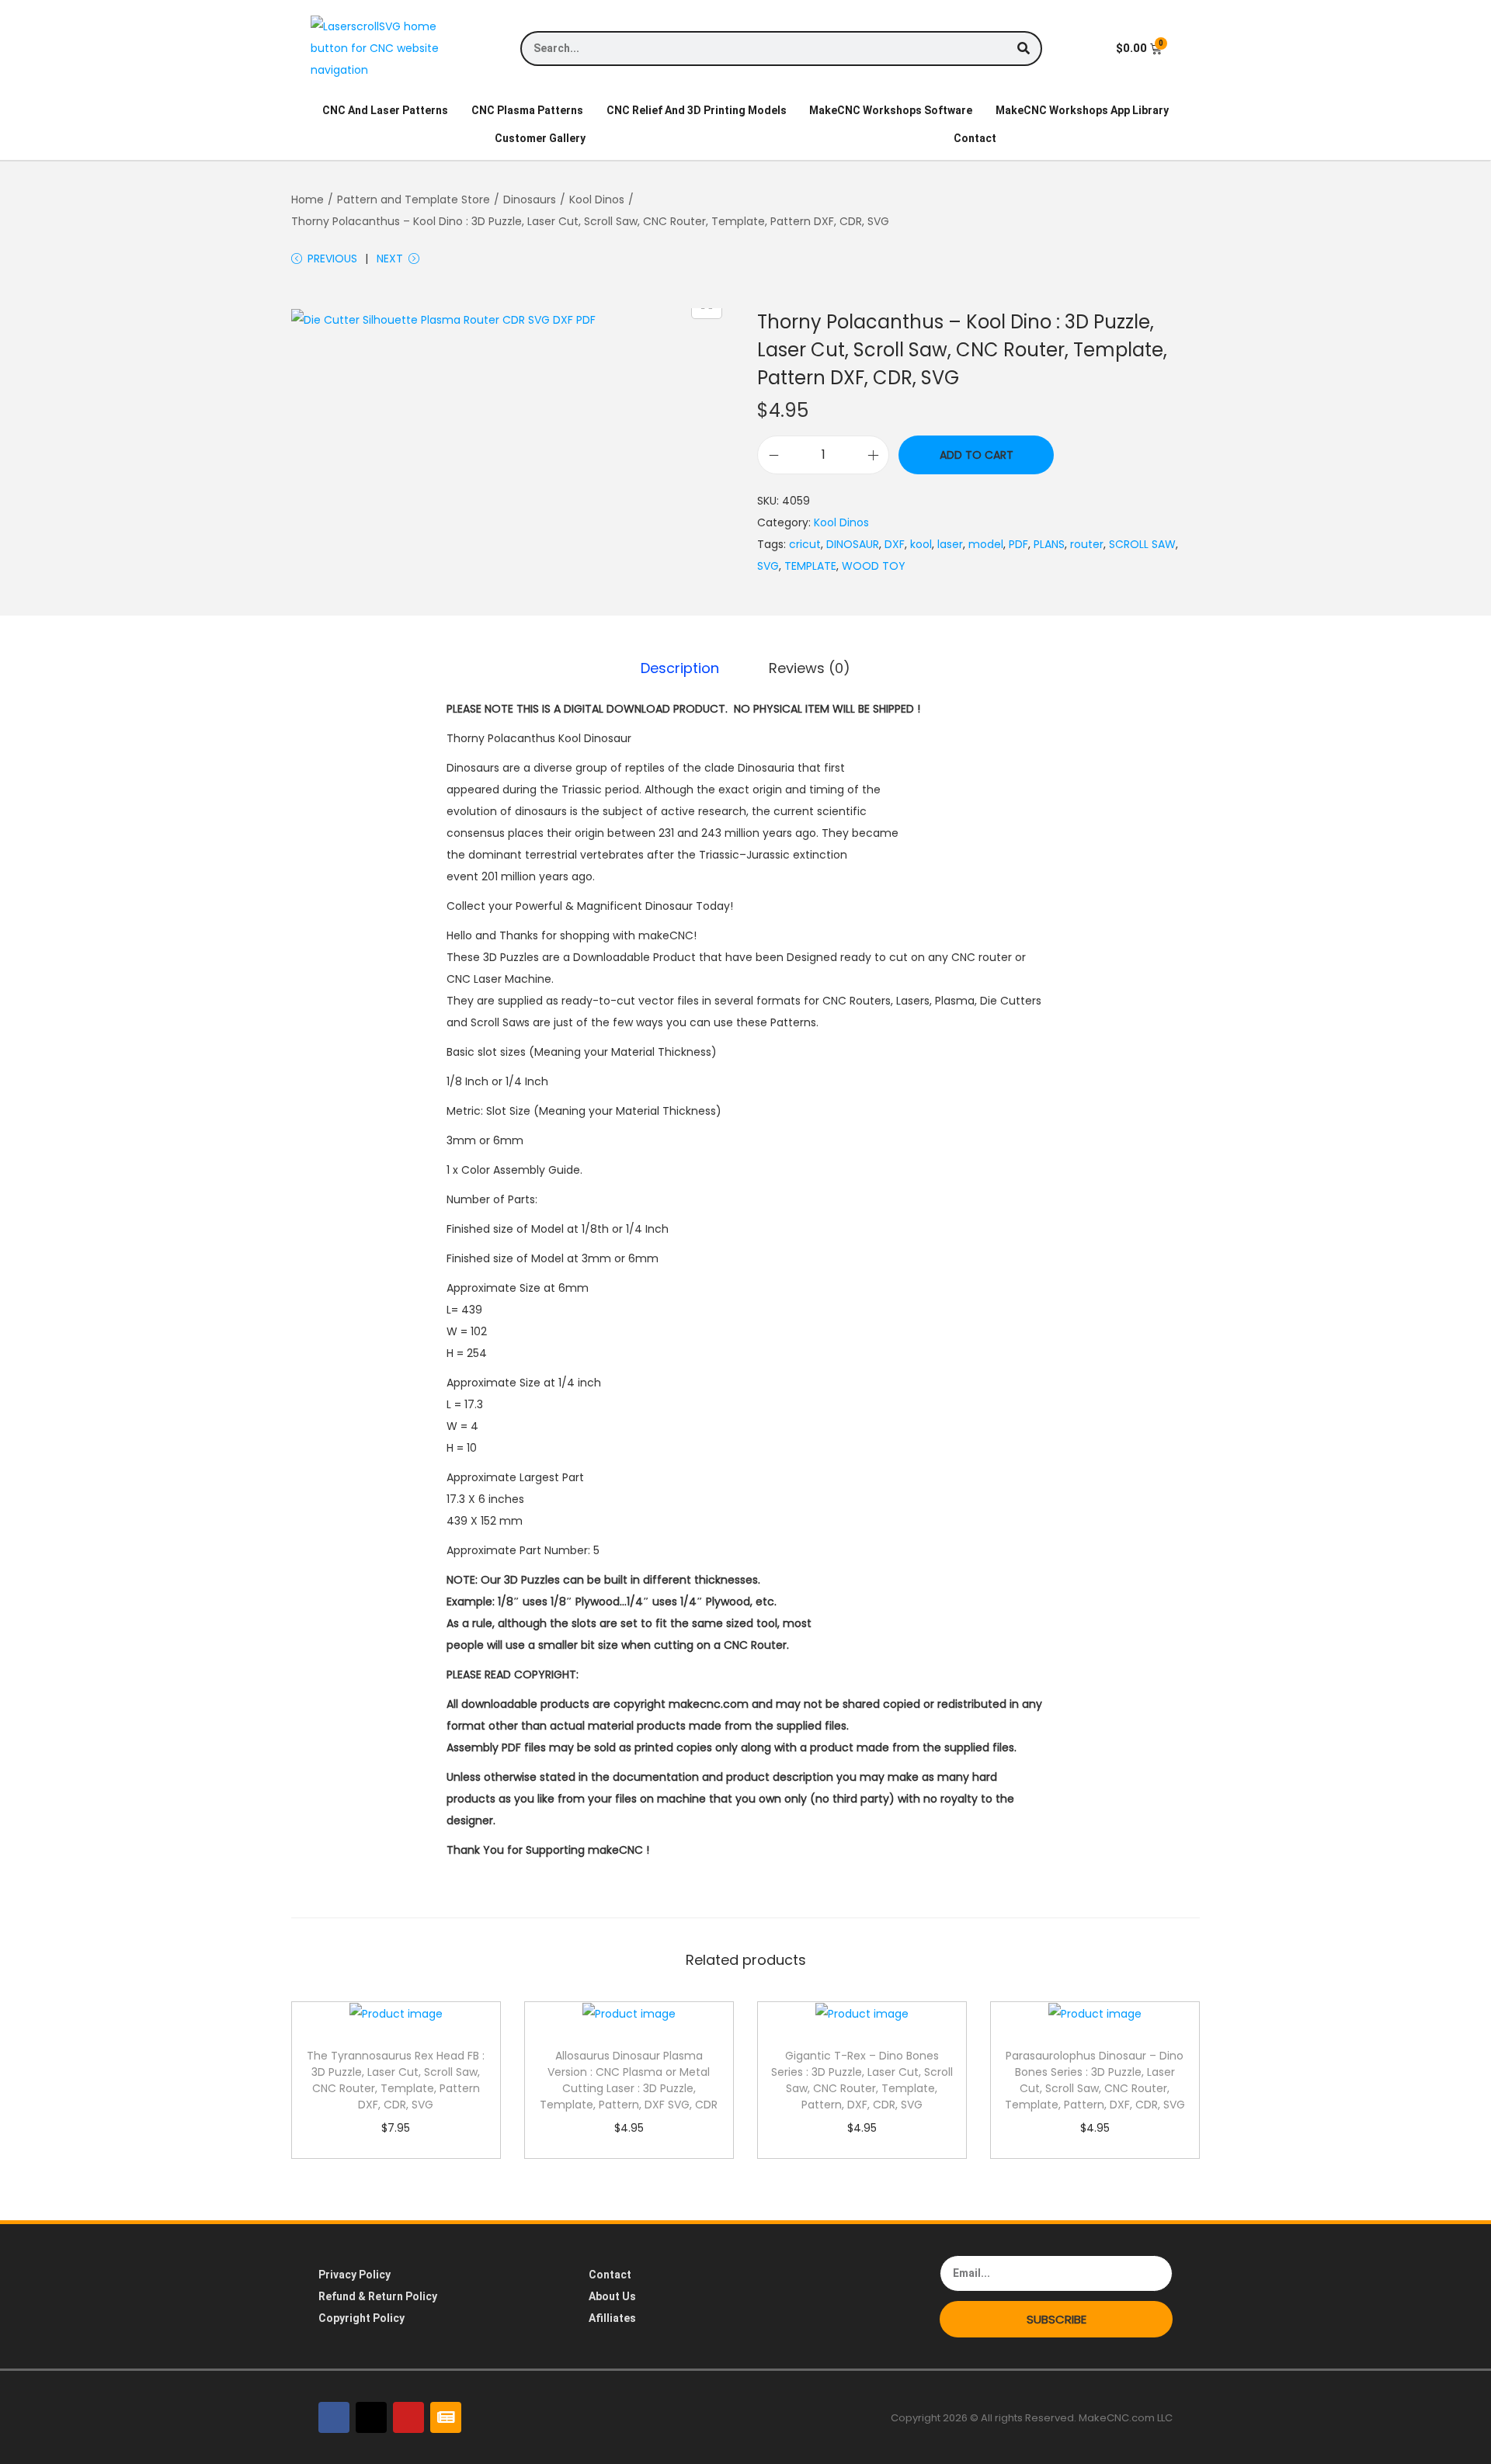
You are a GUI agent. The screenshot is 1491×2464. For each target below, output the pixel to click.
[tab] (680, 668)
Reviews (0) (810, 668)
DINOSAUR (853, 544)
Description (680, 668)
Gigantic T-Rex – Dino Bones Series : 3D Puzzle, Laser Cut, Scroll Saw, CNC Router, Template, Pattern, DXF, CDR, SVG (862, 2080)
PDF (1018, 544)
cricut (805, 544)
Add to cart (977, 455)
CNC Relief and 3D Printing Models (697, 110)
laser (950, 544)
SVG (768, 566)
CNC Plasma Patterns (527, 110)
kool (921, 544)
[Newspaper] (446, 2417)
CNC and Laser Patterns (385, 110)
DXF (895, 544)
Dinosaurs (530, 200)
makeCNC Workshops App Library (1082, 110)
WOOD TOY (874, 566)
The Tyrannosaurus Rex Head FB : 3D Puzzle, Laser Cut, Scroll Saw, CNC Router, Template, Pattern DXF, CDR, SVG (396, 2080)
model (986, 544)
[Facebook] (334, 2417)
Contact (975, 138)
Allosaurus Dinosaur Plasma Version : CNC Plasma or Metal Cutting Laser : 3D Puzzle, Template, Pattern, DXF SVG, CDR (629, 2080)
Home (308, 200)
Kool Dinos (597, 200)
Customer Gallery (540, 138)
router (1087, 544)
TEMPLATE (810, 566)
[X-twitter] (371, 2417)
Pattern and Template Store (414, 200)
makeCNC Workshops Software (891, 110)
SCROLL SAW (1142, 544)
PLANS (1049, 544)
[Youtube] (408, 2417)
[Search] (1023, 49)
